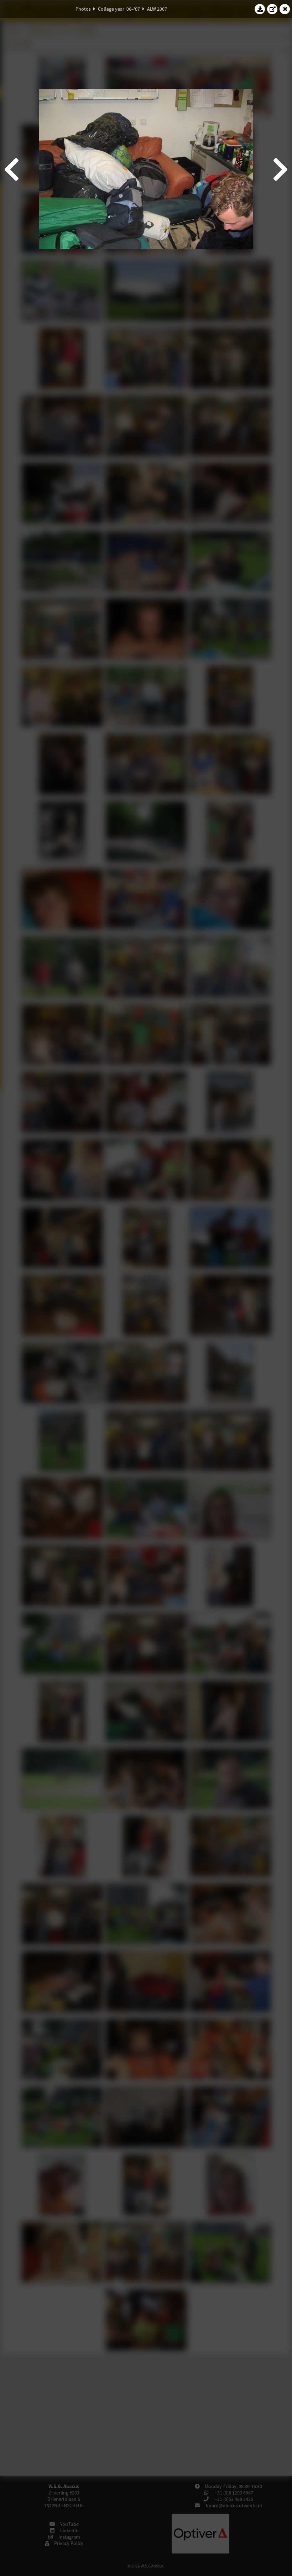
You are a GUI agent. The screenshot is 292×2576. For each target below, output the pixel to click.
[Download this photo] (260, 9)
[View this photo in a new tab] (272, 9)
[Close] (285, 9)
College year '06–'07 (119, 9)
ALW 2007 (157, 9)
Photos (83, 9)
